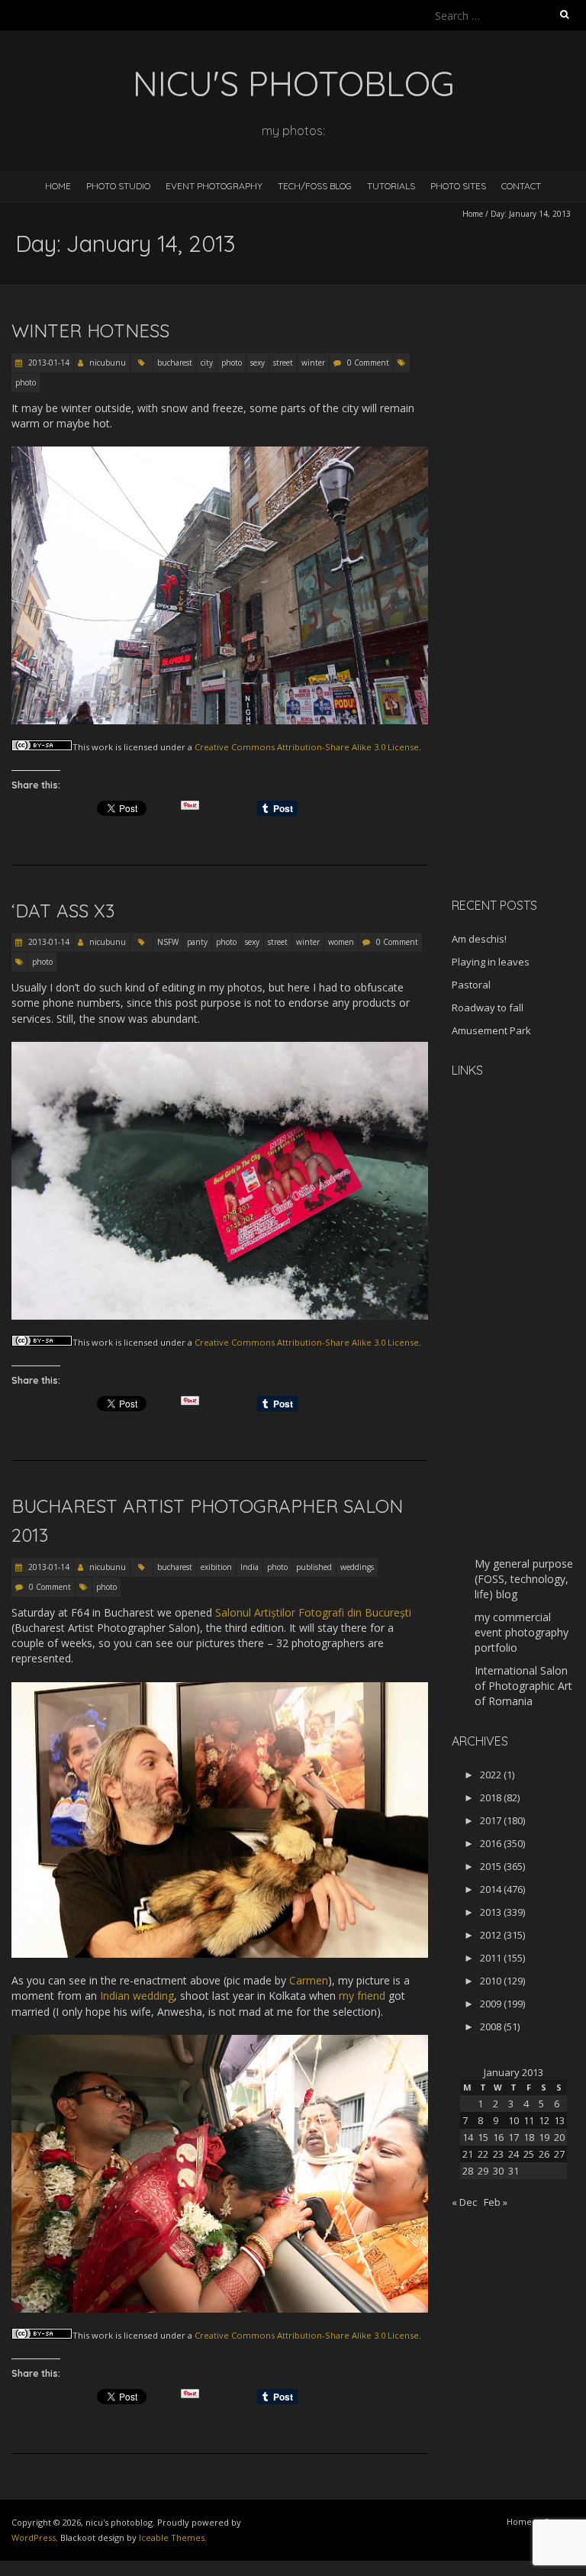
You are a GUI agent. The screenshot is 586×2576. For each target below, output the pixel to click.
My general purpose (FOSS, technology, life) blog (524, 1579)
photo (232, 363)
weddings (357, 1567)
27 (559, 2154)
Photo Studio (118, 186)
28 (468, 2171)
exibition (216, 1567)
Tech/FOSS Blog (315, 186)
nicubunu (108, 363)
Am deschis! (479, 939)
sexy (258, 363)
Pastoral (471, 985)
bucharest (175, 363)
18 (529, 2137)
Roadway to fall (488, 1008)
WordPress (34, 2537)
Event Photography (214, 186)
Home (58, 186)
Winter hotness (90, 330)
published (314, 1567)
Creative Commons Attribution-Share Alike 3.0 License (307, 747)
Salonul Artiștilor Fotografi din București (313, 1612)
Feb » (496, 2202)
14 (468, 2137)
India (250, 1567)
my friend (362, 1996)
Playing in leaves (491, 962)
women (341, 942)
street (283, 363)
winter (313, 363)
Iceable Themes (172, 2537)
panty (197, 942)
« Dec (464, 2202)
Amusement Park (491, 1030)
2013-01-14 (48, 363)
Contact (521, 186)
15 (483, 2137)
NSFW (168, 942)
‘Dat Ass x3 (63, 911)
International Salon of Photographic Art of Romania (523, 1686)
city (207, 363)
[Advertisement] (519, 644)
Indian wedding (137, 1996)
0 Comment (368, 363)
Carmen (309, 1980)
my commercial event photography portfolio (522, 1632)
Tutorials (391, 186)
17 (514, 2137)
